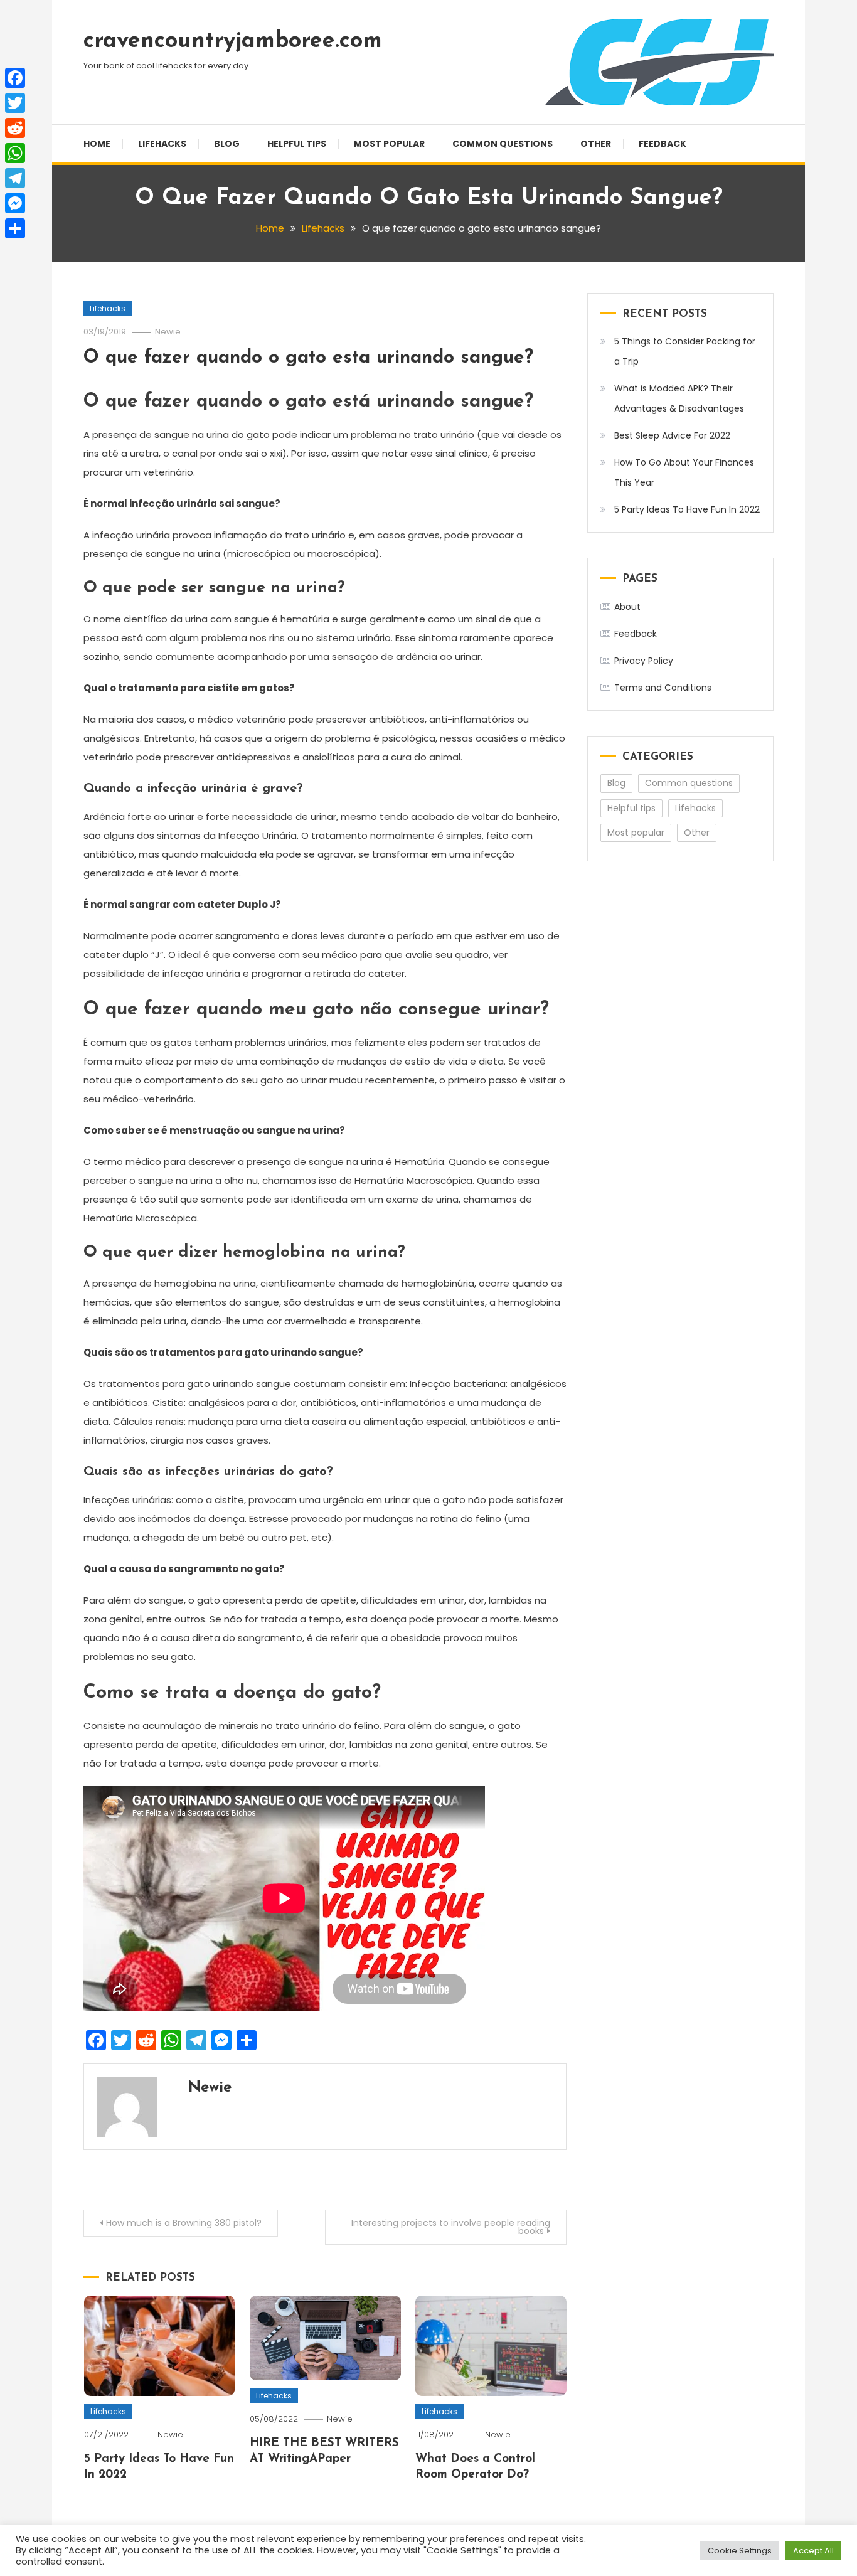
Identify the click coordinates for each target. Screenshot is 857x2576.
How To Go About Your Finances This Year (684, 472)
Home (97, 144)
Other (596, 144)
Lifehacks (162, 144)
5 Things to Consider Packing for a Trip (685, 351)
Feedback (663, 144)
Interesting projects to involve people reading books (451, 2227)
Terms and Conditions (663, 688)
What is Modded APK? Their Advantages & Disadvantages (679, 398)
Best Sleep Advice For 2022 (672, 435)
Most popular (389, 144)
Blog (227, 144)
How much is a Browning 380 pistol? (184, 2223)
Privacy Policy (644, 661)
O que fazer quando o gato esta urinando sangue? (308, 358)
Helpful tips (297, 144)
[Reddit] (15, 128)
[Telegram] (15, 178)
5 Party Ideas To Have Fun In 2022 (687, 509)
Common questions (503, 144)
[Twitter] (15, 103)
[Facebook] (15, 78)
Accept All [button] (813, 2551)
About (627, 607)
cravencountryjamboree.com (233, 41)
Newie (168, 332)
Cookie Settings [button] (740, 2551)
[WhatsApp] (15, 153)
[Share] (15, 228)
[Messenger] (15, 203)
